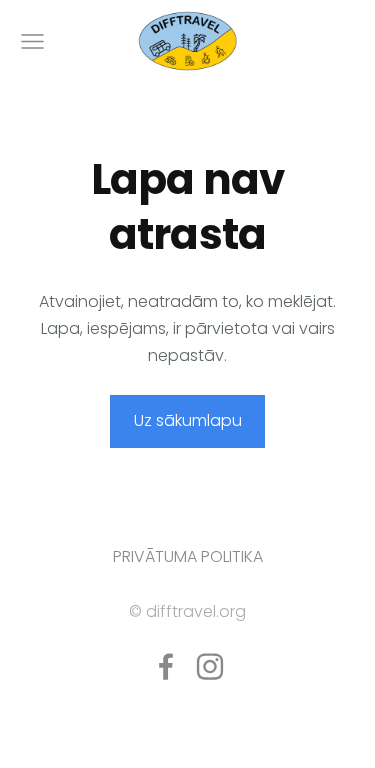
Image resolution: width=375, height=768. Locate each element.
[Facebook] (166, 666)
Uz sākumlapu (188, 420)
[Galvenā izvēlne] (32, 41)
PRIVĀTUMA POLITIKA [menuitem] (188, 556)
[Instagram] (210, 666)
